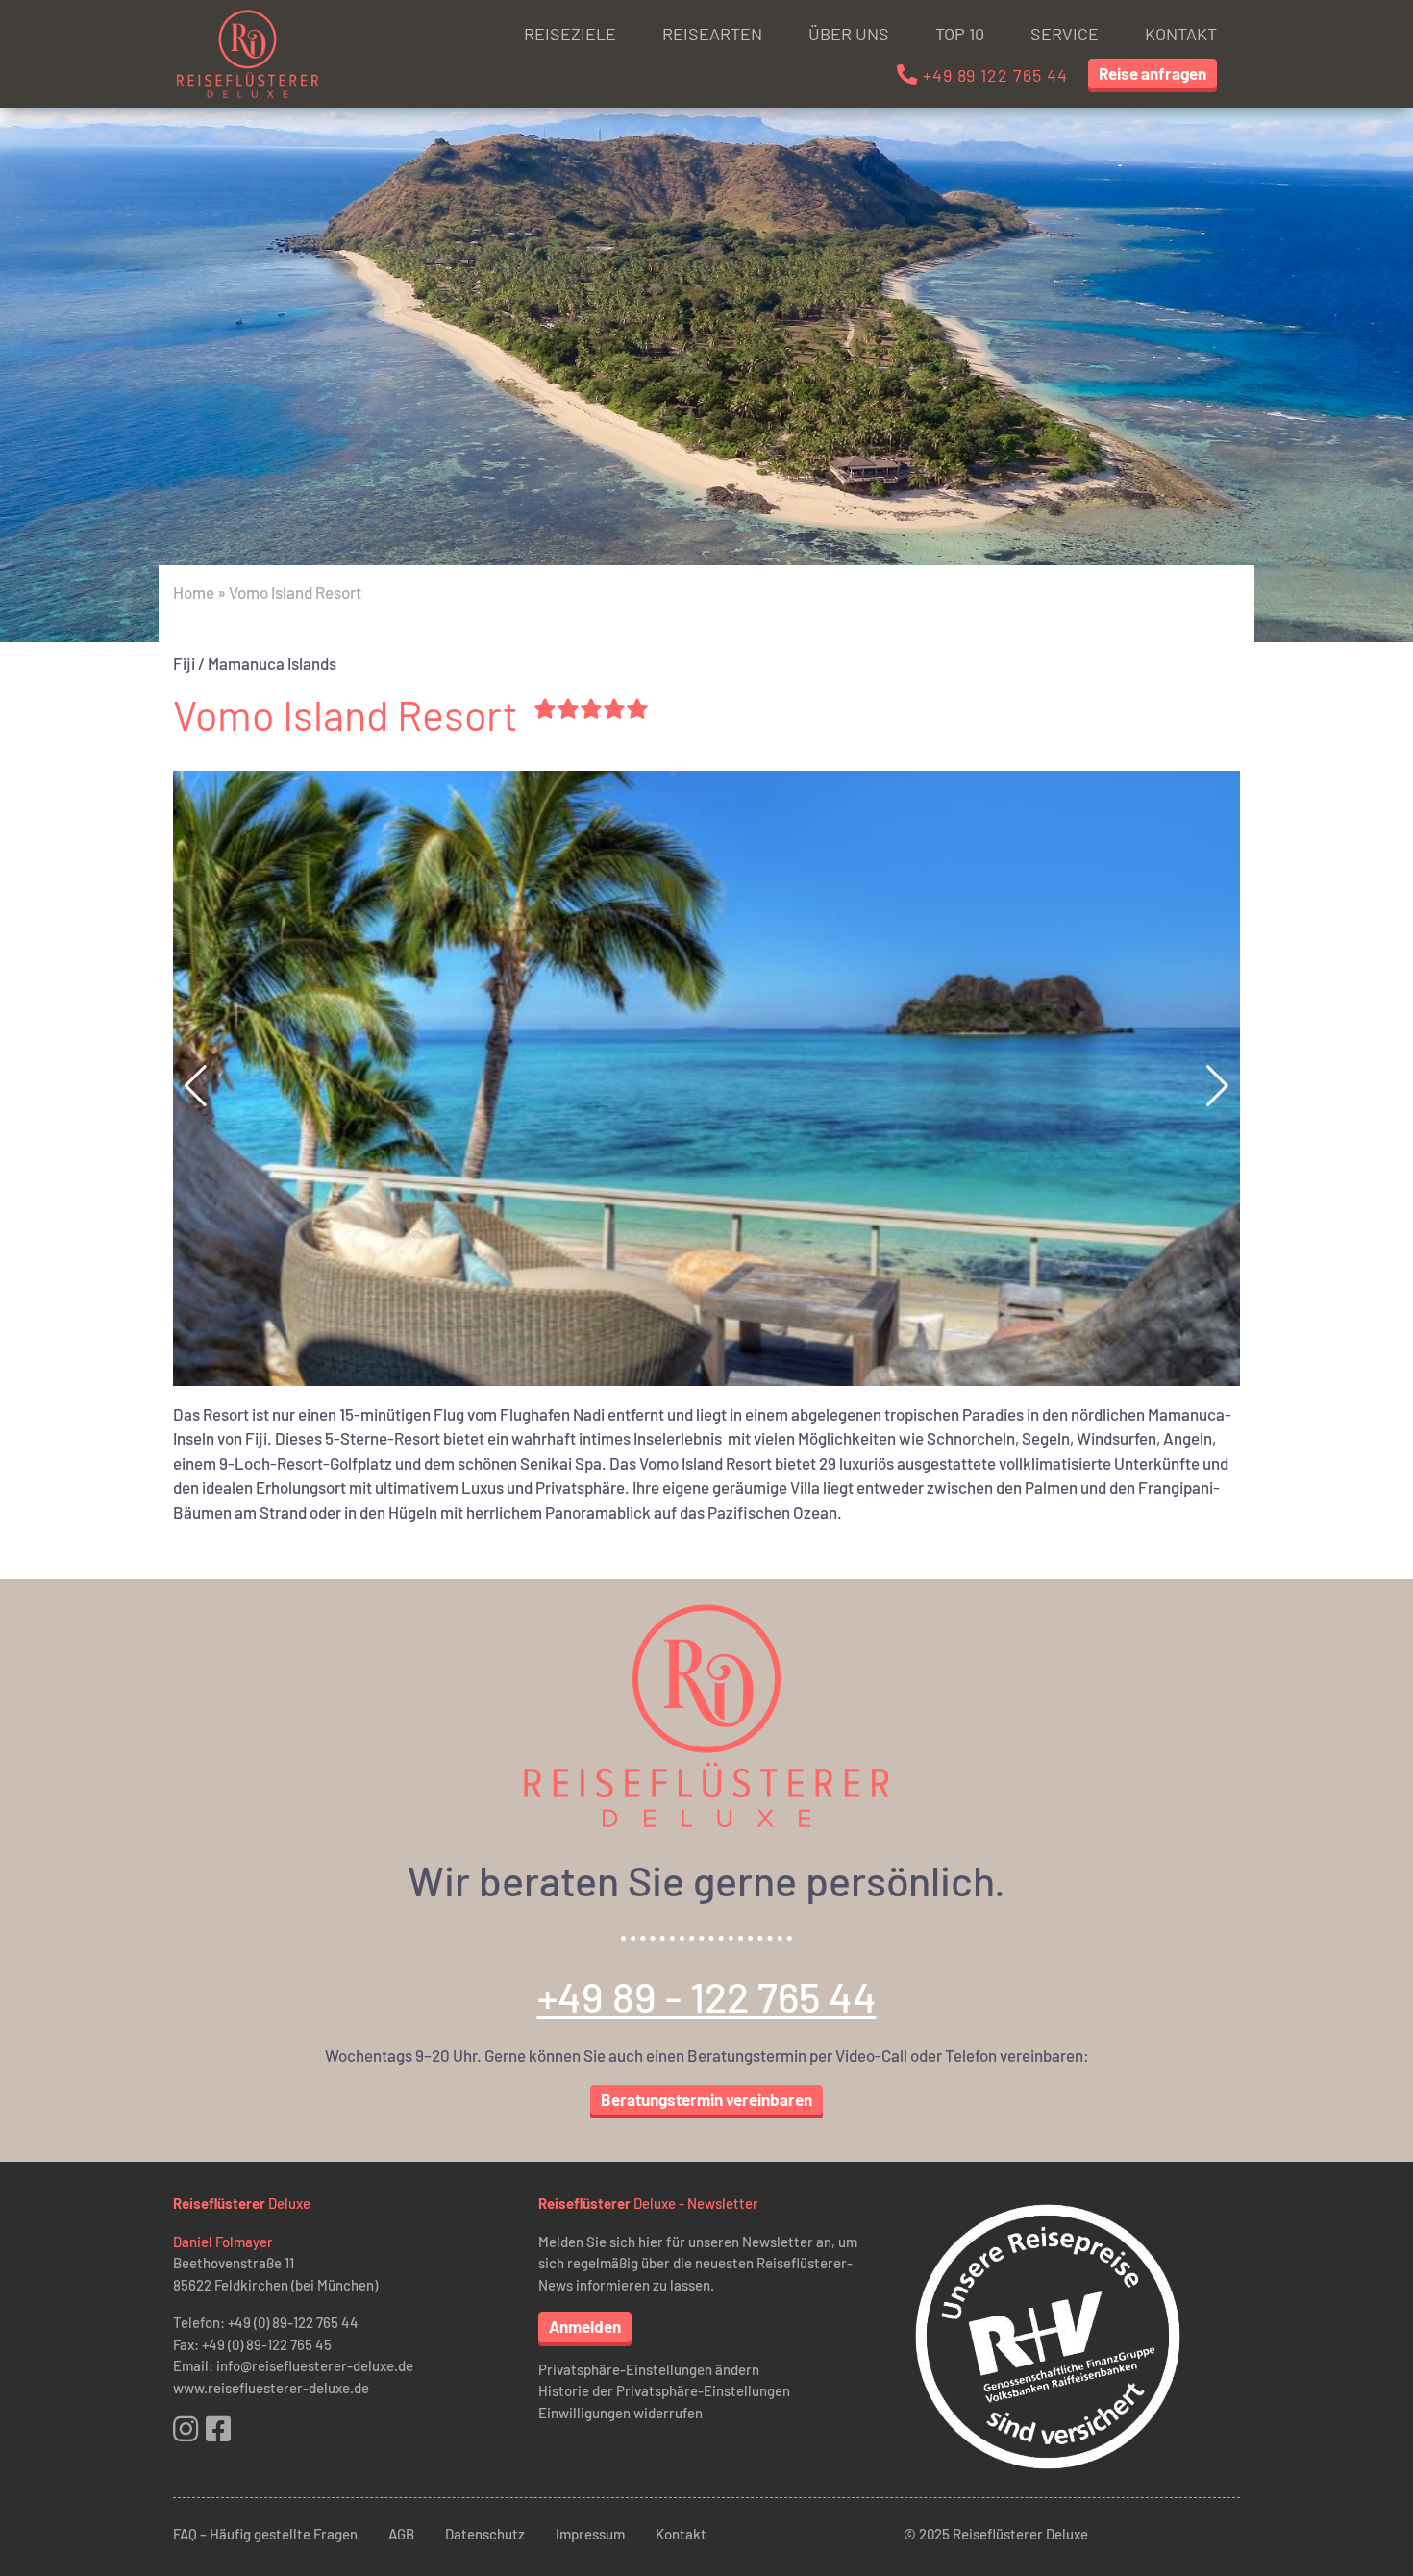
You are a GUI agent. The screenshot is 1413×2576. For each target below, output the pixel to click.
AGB (401, 2534)
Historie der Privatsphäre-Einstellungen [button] (664, 2390)
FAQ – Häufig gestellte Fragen (265, 2534)
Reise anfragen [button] (1153, 73)
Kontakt (1181, 34)
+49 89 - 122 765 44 (707, 1996)
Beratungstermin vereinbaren (706, 2099)
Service (1065, 34)
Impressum (590, 2534)
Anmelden (585, 2326)
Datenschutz (485, 2534)
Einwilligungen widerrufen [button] (620, 2413)
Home (194, 592)
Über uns (849, 34)
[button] (1217, 1086)
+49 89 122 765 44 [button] (993, 75)
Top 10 (960, 34)
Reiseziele (570, 34)
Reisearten (712, 34)
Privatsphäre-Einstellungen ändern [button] (649, 2369)
